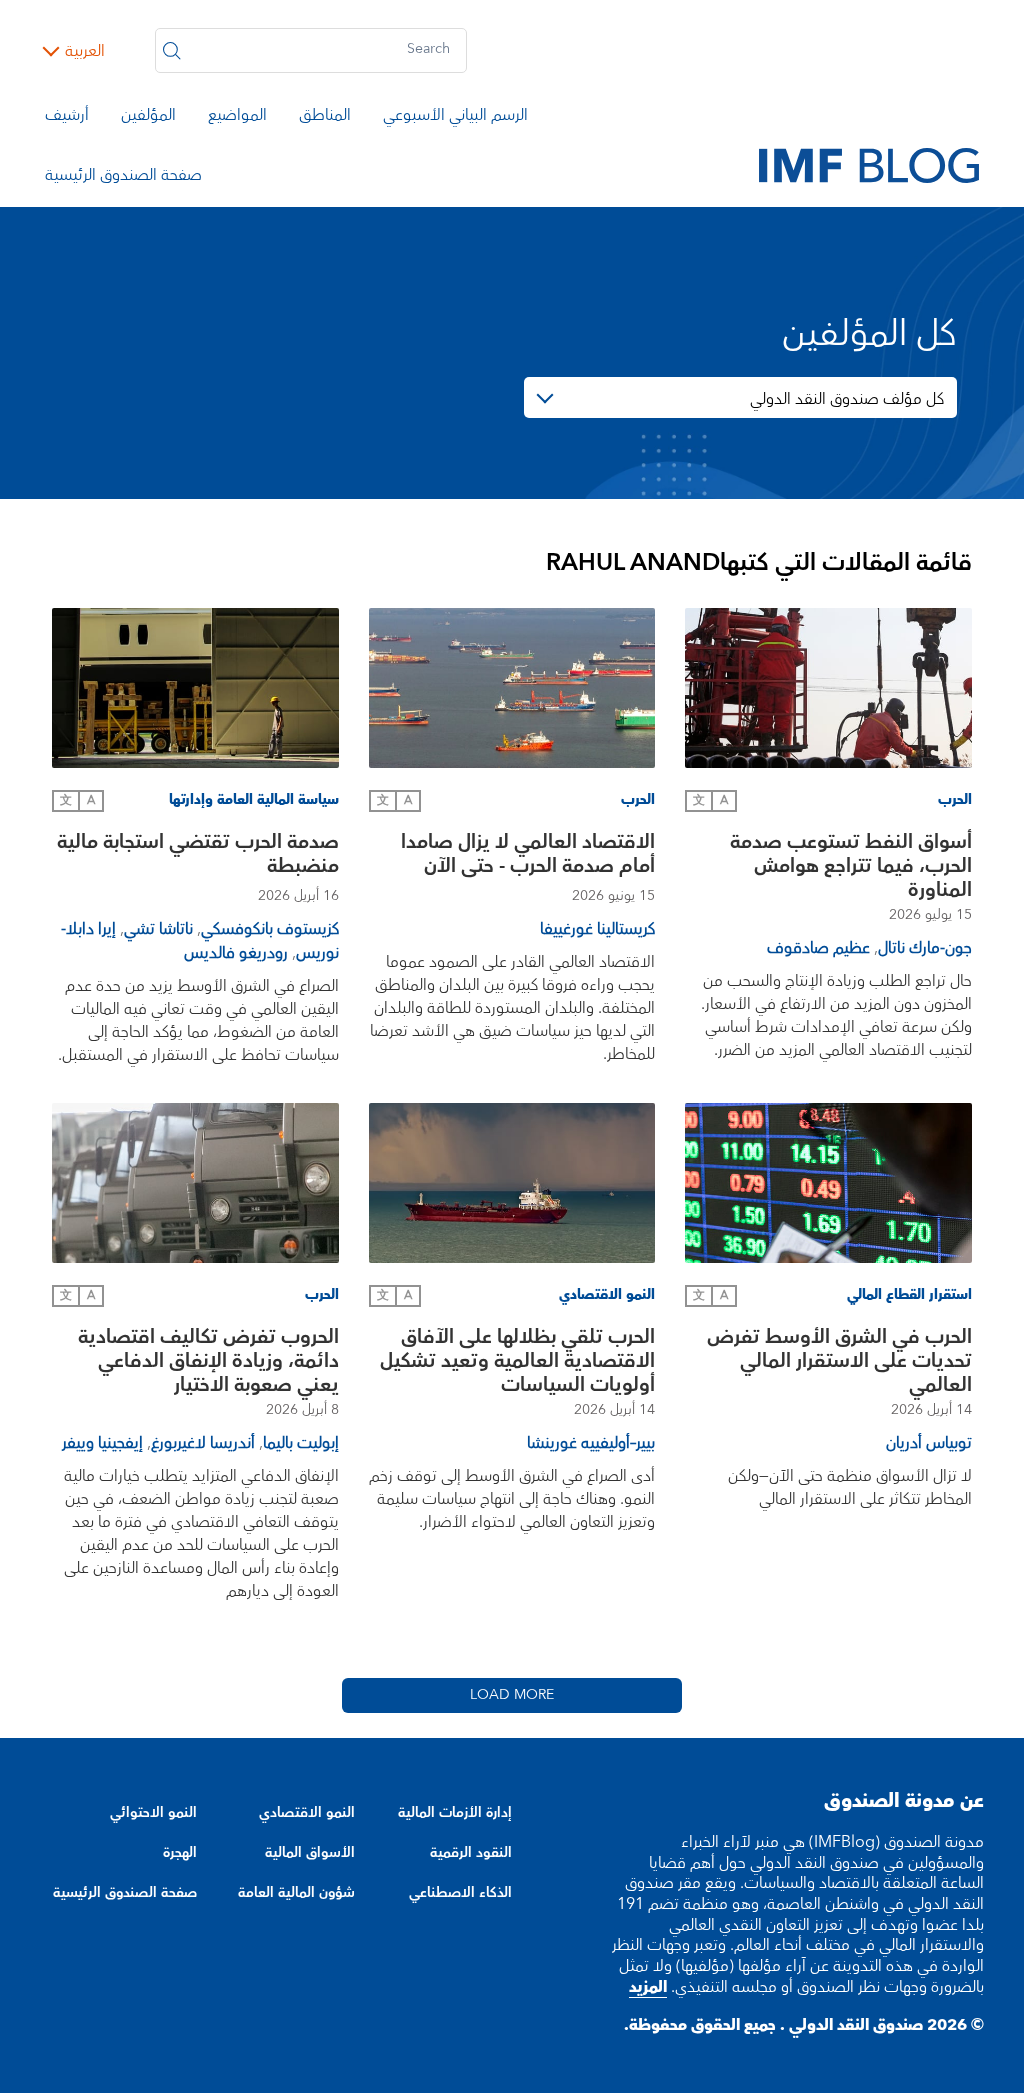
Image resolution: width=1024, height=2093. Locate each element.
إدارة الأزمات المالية (455, 1813)
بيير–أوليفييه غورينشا (591, 1443)
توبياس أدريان (929, 1443)
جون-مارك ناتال (925, 948)
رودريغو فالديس (236, 953)
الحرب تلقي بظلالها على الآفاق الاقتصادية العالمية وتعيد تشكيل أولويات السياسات (517, 1361)
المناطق (325, 118)
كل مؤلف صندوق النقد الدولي (847, 399)
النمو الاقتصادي (306, 1813)
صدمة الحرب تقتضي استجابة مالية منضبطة (198, 856)
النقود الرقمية (471, 1853)
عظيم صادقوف (818, 948)
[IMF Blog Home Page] (869, 164)
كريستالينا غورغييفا (597, 929)
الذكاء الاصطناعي (460, 1893)
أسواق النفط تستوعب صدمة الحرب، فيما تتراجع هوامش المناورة (851, 866)
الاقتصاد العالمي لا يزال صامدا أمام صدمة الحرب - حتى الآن (528, 856)
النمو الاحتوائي (153, 1813)
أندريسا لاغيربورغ (203, 1443)
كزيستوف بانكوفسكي (270, 929)
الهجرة (180, 1853)
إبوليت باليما (301, 1443)
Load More (512, 1695)
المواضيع (237, 118)
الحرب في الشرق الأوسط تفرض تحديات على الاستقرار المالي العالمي (839, 1361)
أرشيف (67, 118)
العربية (85, 51)
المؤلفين (148, 118)
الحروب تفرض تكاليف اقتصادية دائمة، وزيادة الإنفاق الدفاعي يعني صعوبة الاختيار (208, 1361)
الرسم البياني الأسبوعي (455, 118)
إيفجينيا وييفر (102, 1443)
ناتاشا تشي (158, 929)
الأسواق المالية (309, 1853)
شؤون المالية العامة (296, 1893)
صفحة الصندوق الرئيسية (123, 178)
